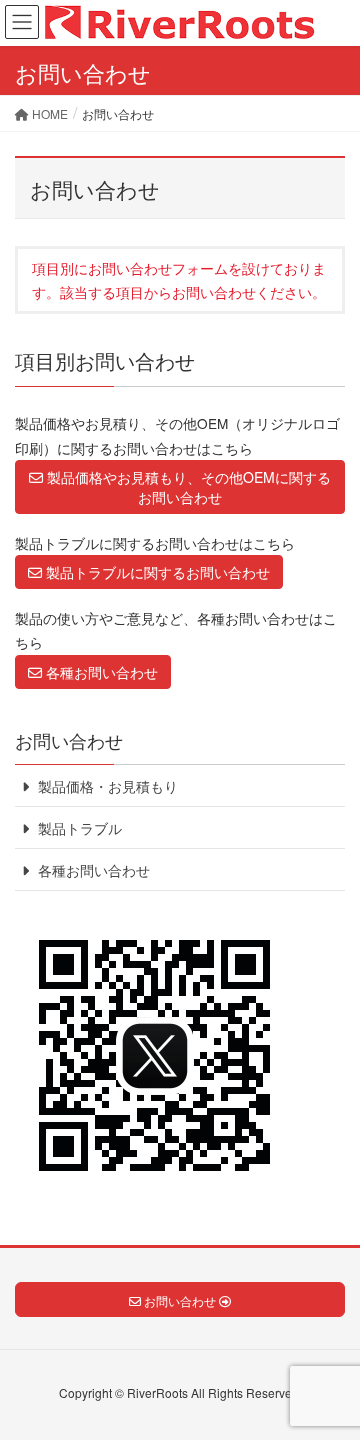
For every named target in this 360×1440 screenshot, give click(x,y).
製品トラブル (78, 828)
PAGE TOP (329, 1378)
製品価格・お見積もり (106, 786)
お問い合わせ (69, 740)
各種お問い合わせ (100, 672)
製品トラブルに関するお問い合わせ (156, 572)
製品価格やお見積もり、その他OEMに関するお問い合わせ (187, 487)
